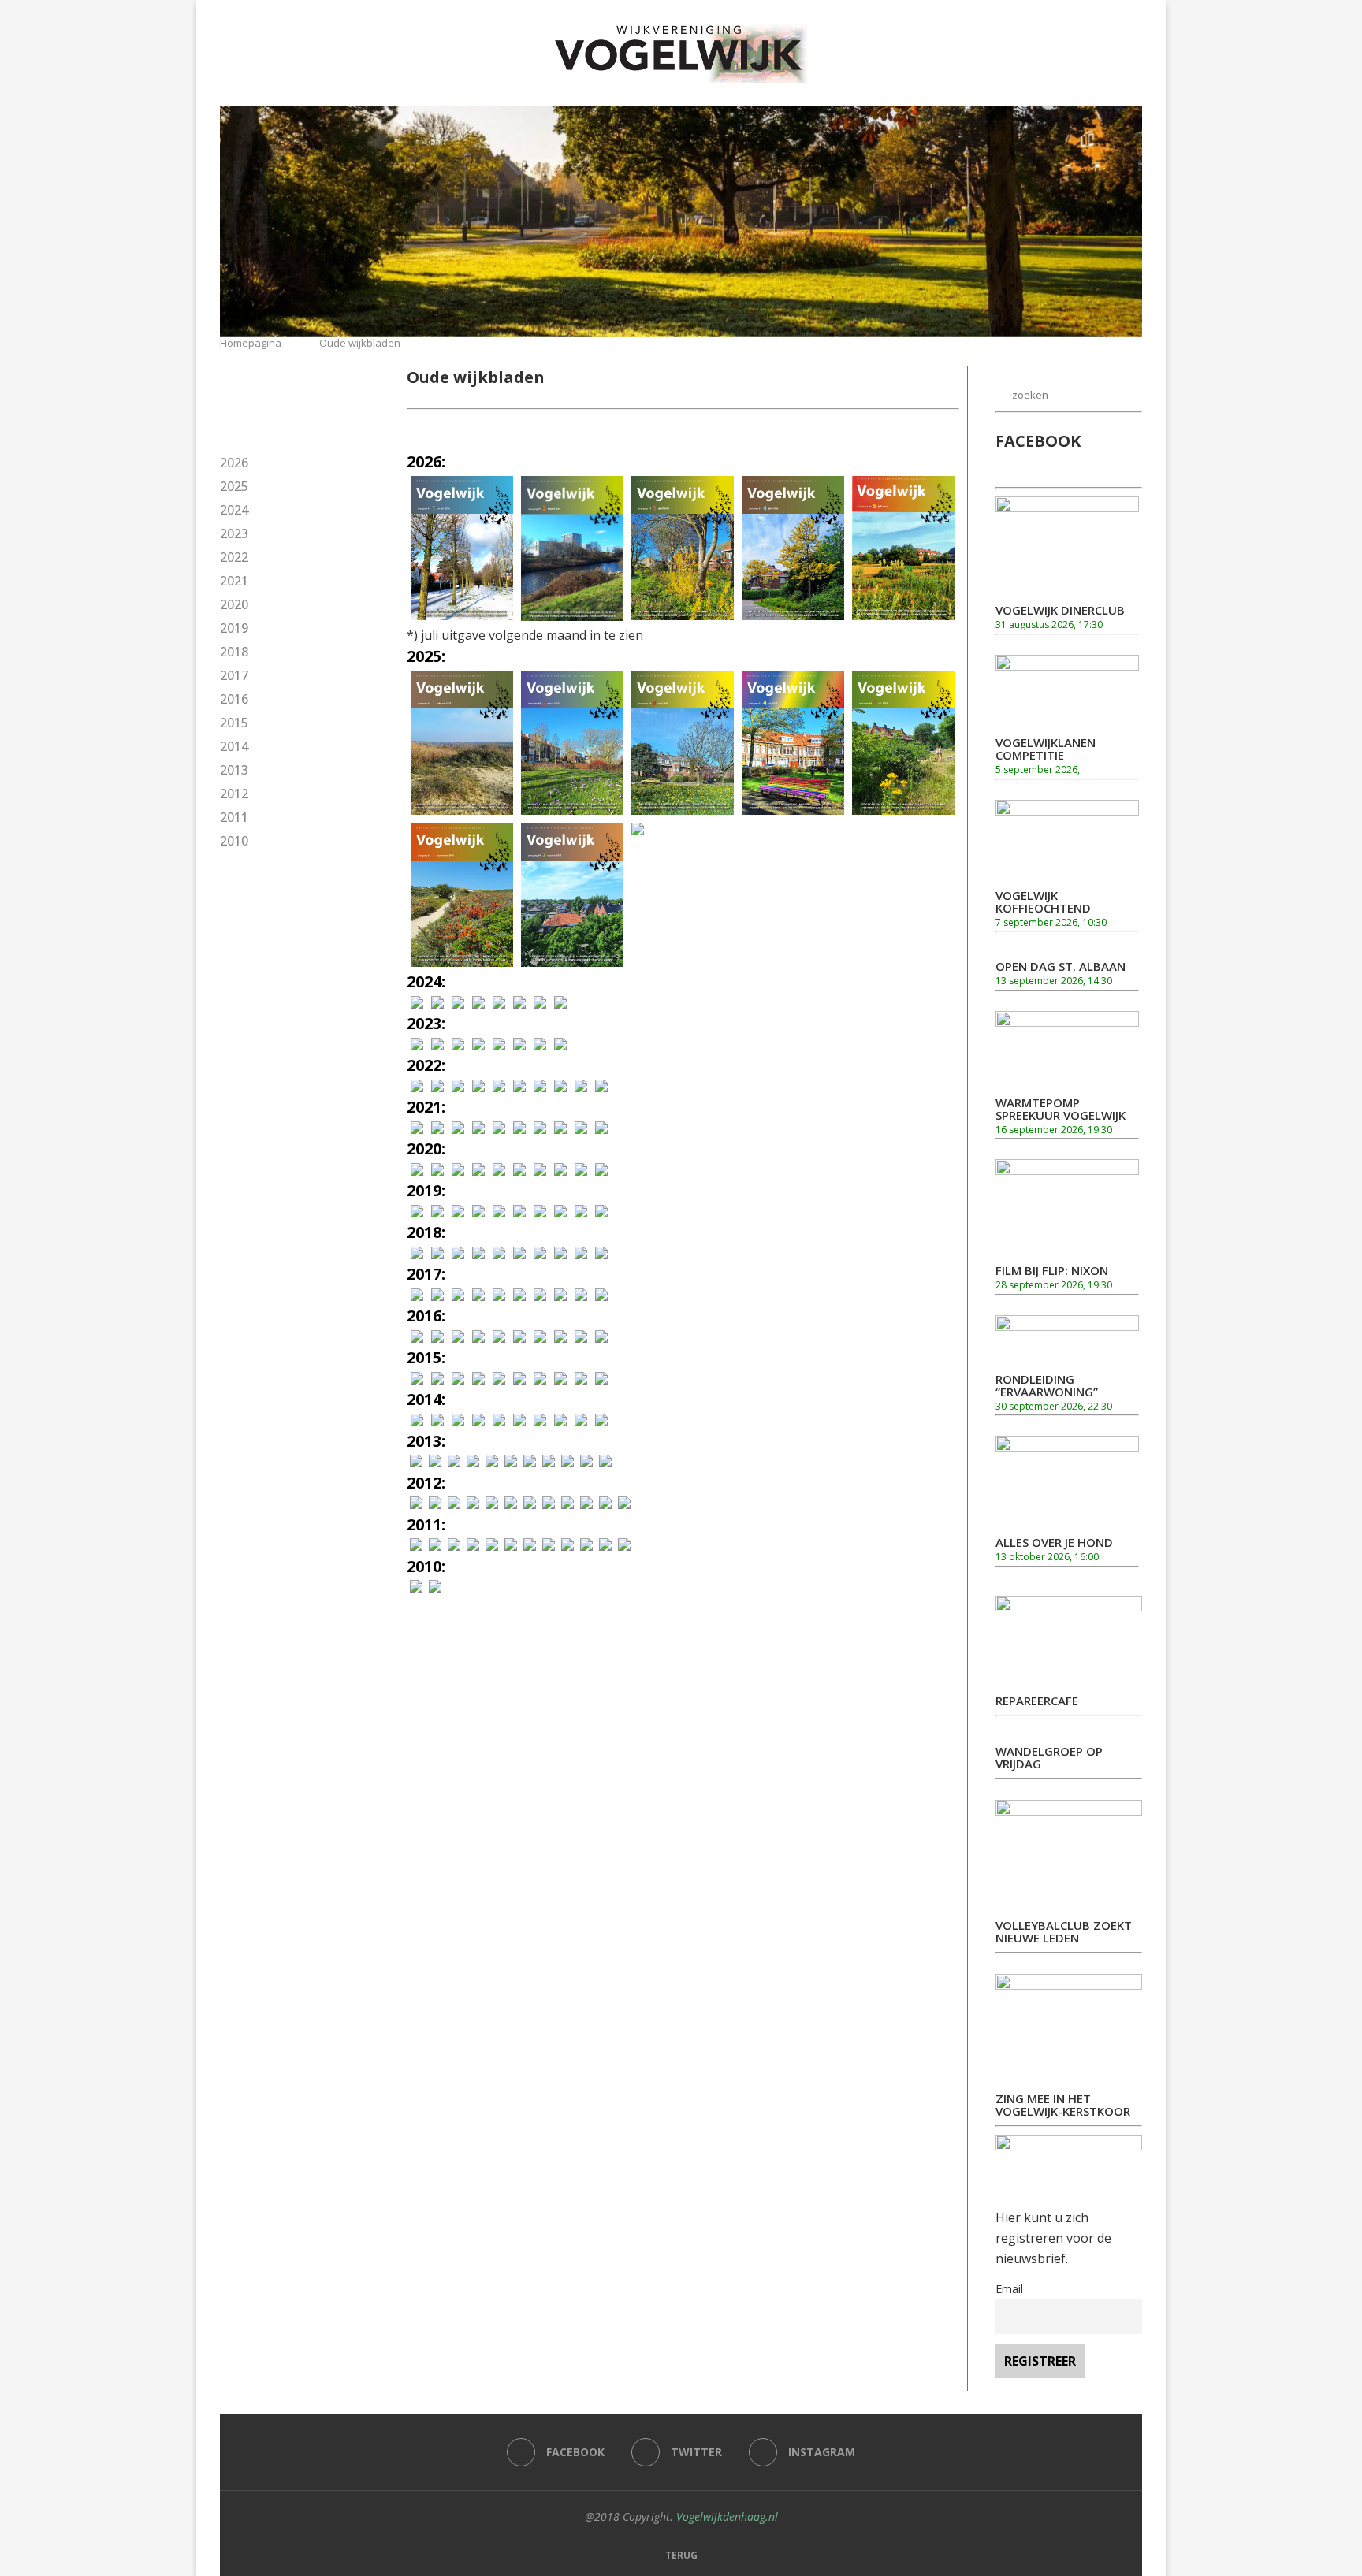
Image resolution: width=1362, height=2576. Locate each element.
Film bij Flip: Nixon (1052, 1270)
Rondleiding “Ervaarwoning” (1047, 1385)
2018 (234, 652)
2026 (234, 463)
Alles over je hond (1054, 1542)
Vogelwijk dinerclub (1060, 610)
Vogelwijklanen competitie (1046, 749)
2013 (234, 770)
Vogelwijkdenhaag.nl (727, 2517)
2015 (234, 723)
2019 (234, 628)
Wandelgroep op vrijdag (1049, 1757)
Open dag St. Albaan (1061, 966)
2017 (234, 675)
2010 (234, 841)
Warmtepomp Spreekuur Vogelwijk (1061, 1109)
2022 (234, 557)
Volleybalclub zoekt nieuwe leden (1064, 1931)
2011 (234, 817)
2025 (234, 486)
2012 (234, 794)
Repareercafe (1037, 1701)
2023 (234, 533)
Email (1009, 2289)
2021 (234, 581)
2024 (234, 510)
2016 (234, 699)
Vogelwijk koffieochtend (1043, 901)
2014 (234, 746)
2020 (234, 604)
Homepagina (251, 343)
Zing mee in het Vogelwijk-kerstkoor (1063, 2105)
